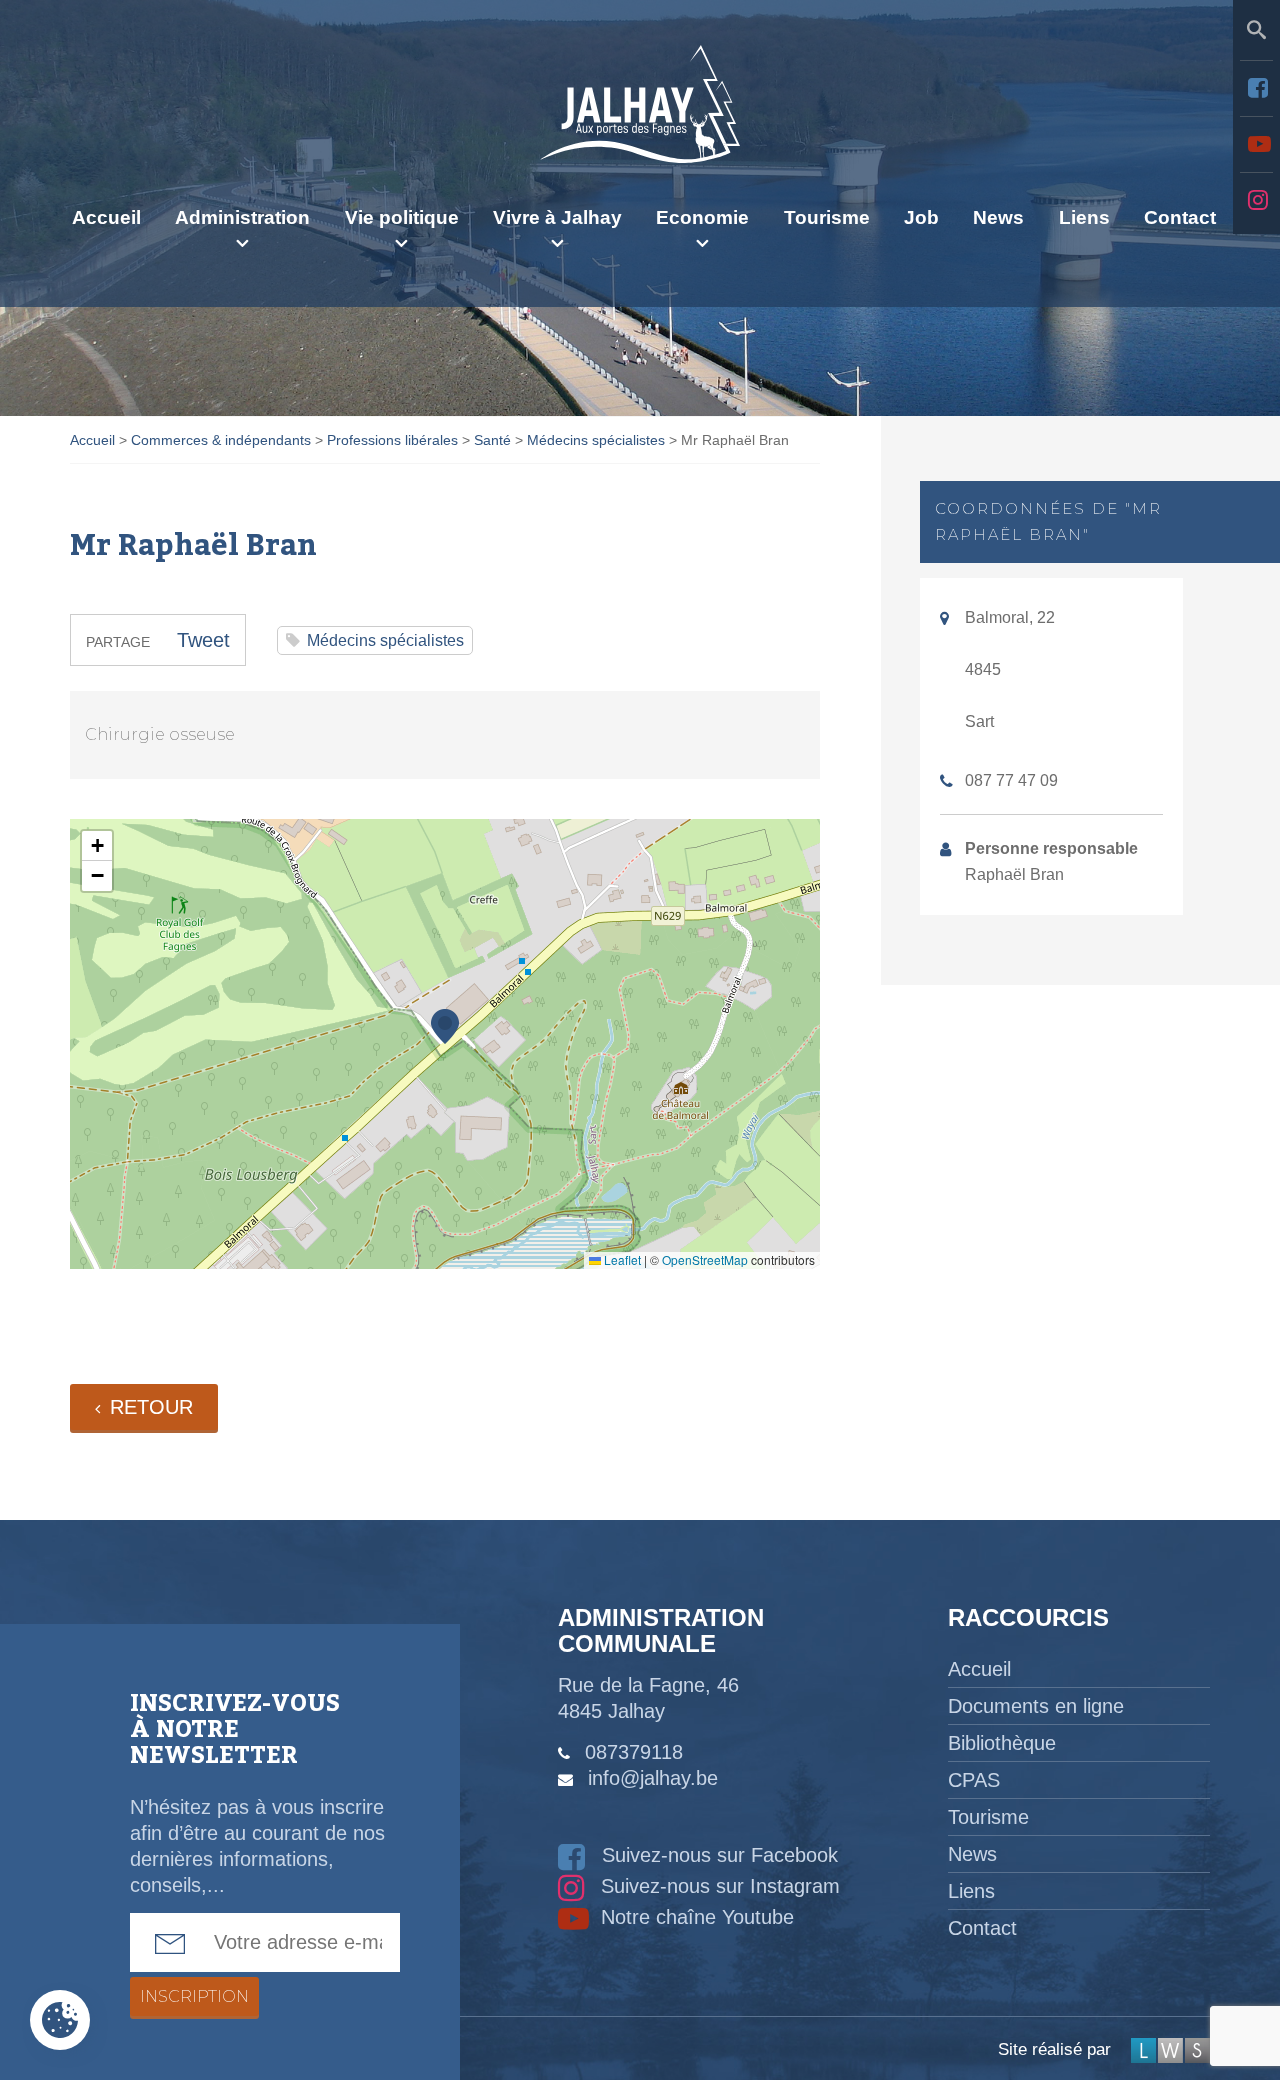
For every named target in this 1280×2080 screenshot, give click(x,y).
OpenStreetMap (705, 1259)
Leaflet (621, 1259)
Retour (151, 1407)
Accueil (106, 217)
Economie (702, 217)
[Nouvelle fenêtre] (1256, 88)
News (998, 217)
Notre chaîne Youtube (694, 1917)
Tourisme (827, 217)
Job (921, 217)
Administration (242, 217)
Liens (1084, 217)
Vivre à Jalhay (557, 217)
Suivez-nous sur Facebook (717, 1855)
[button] (445, 1026)
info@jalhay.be (653, 1778)
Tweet (203, 640)
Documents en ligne (1036, 1706)
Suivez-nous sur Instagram (717, 1886)
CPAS (974, 1780)
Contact (1180, 217)
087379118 (634, 1752)
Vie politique (402, 217)
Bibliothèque (1002, 1743)
